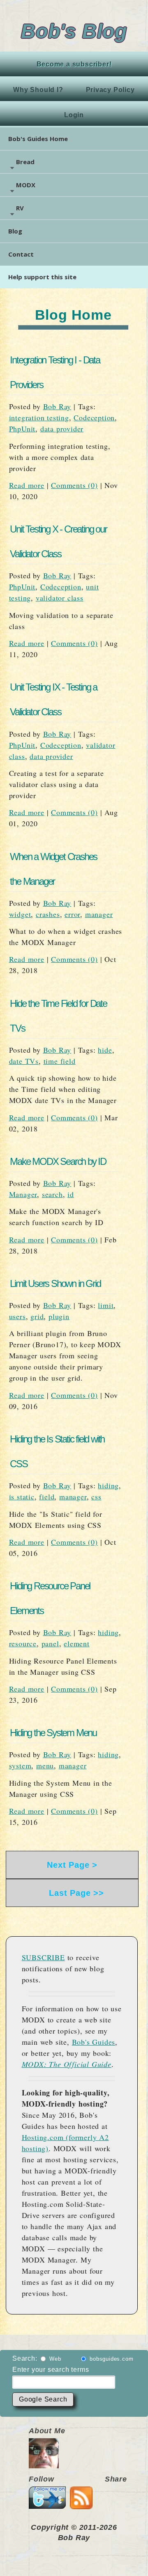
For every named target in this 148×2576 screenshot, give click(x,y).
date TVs (24, 1061)
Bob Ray (57, 406)
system (20, 1765)
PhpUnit (22, 429)
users (17, 1316)
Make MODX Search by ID (58, 1161)
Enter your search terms (51, 2370)
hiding (108, 1485)
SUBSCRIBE (43, 1957)
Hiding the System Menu (53, 1733)
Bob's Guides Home (38, 139)
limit (106, 1305)
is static (22, 1497)
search (52, 1194)
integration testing (39, 417)
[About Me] (44, 2463)
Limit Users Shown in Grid (55, 1283)
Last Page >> (72, 1893)
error (72, 914)
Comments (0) (74, 485)
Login (74, 115)
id (71, 1194)
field (47, 1497)
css (96, 1497)
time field (60, 1061)
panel (50, 1643)
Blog (15, 231)
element (77, 1643)
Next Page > (72, 1865)
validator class (60, 598)
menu (45, 1765)
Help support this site (42, 277)
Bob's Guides (94, 2042)
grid (37, 1316)
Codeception (94, 417)
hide (105, 1050)
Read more (27, 485)
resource (23, 1643)
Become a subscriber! (74, 64)
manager (99, 914)
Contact (21, 254)
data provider (62, 429)
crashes (48, 914)
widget (20, 914)
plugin (59, 1316)
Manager (23, 1194)
